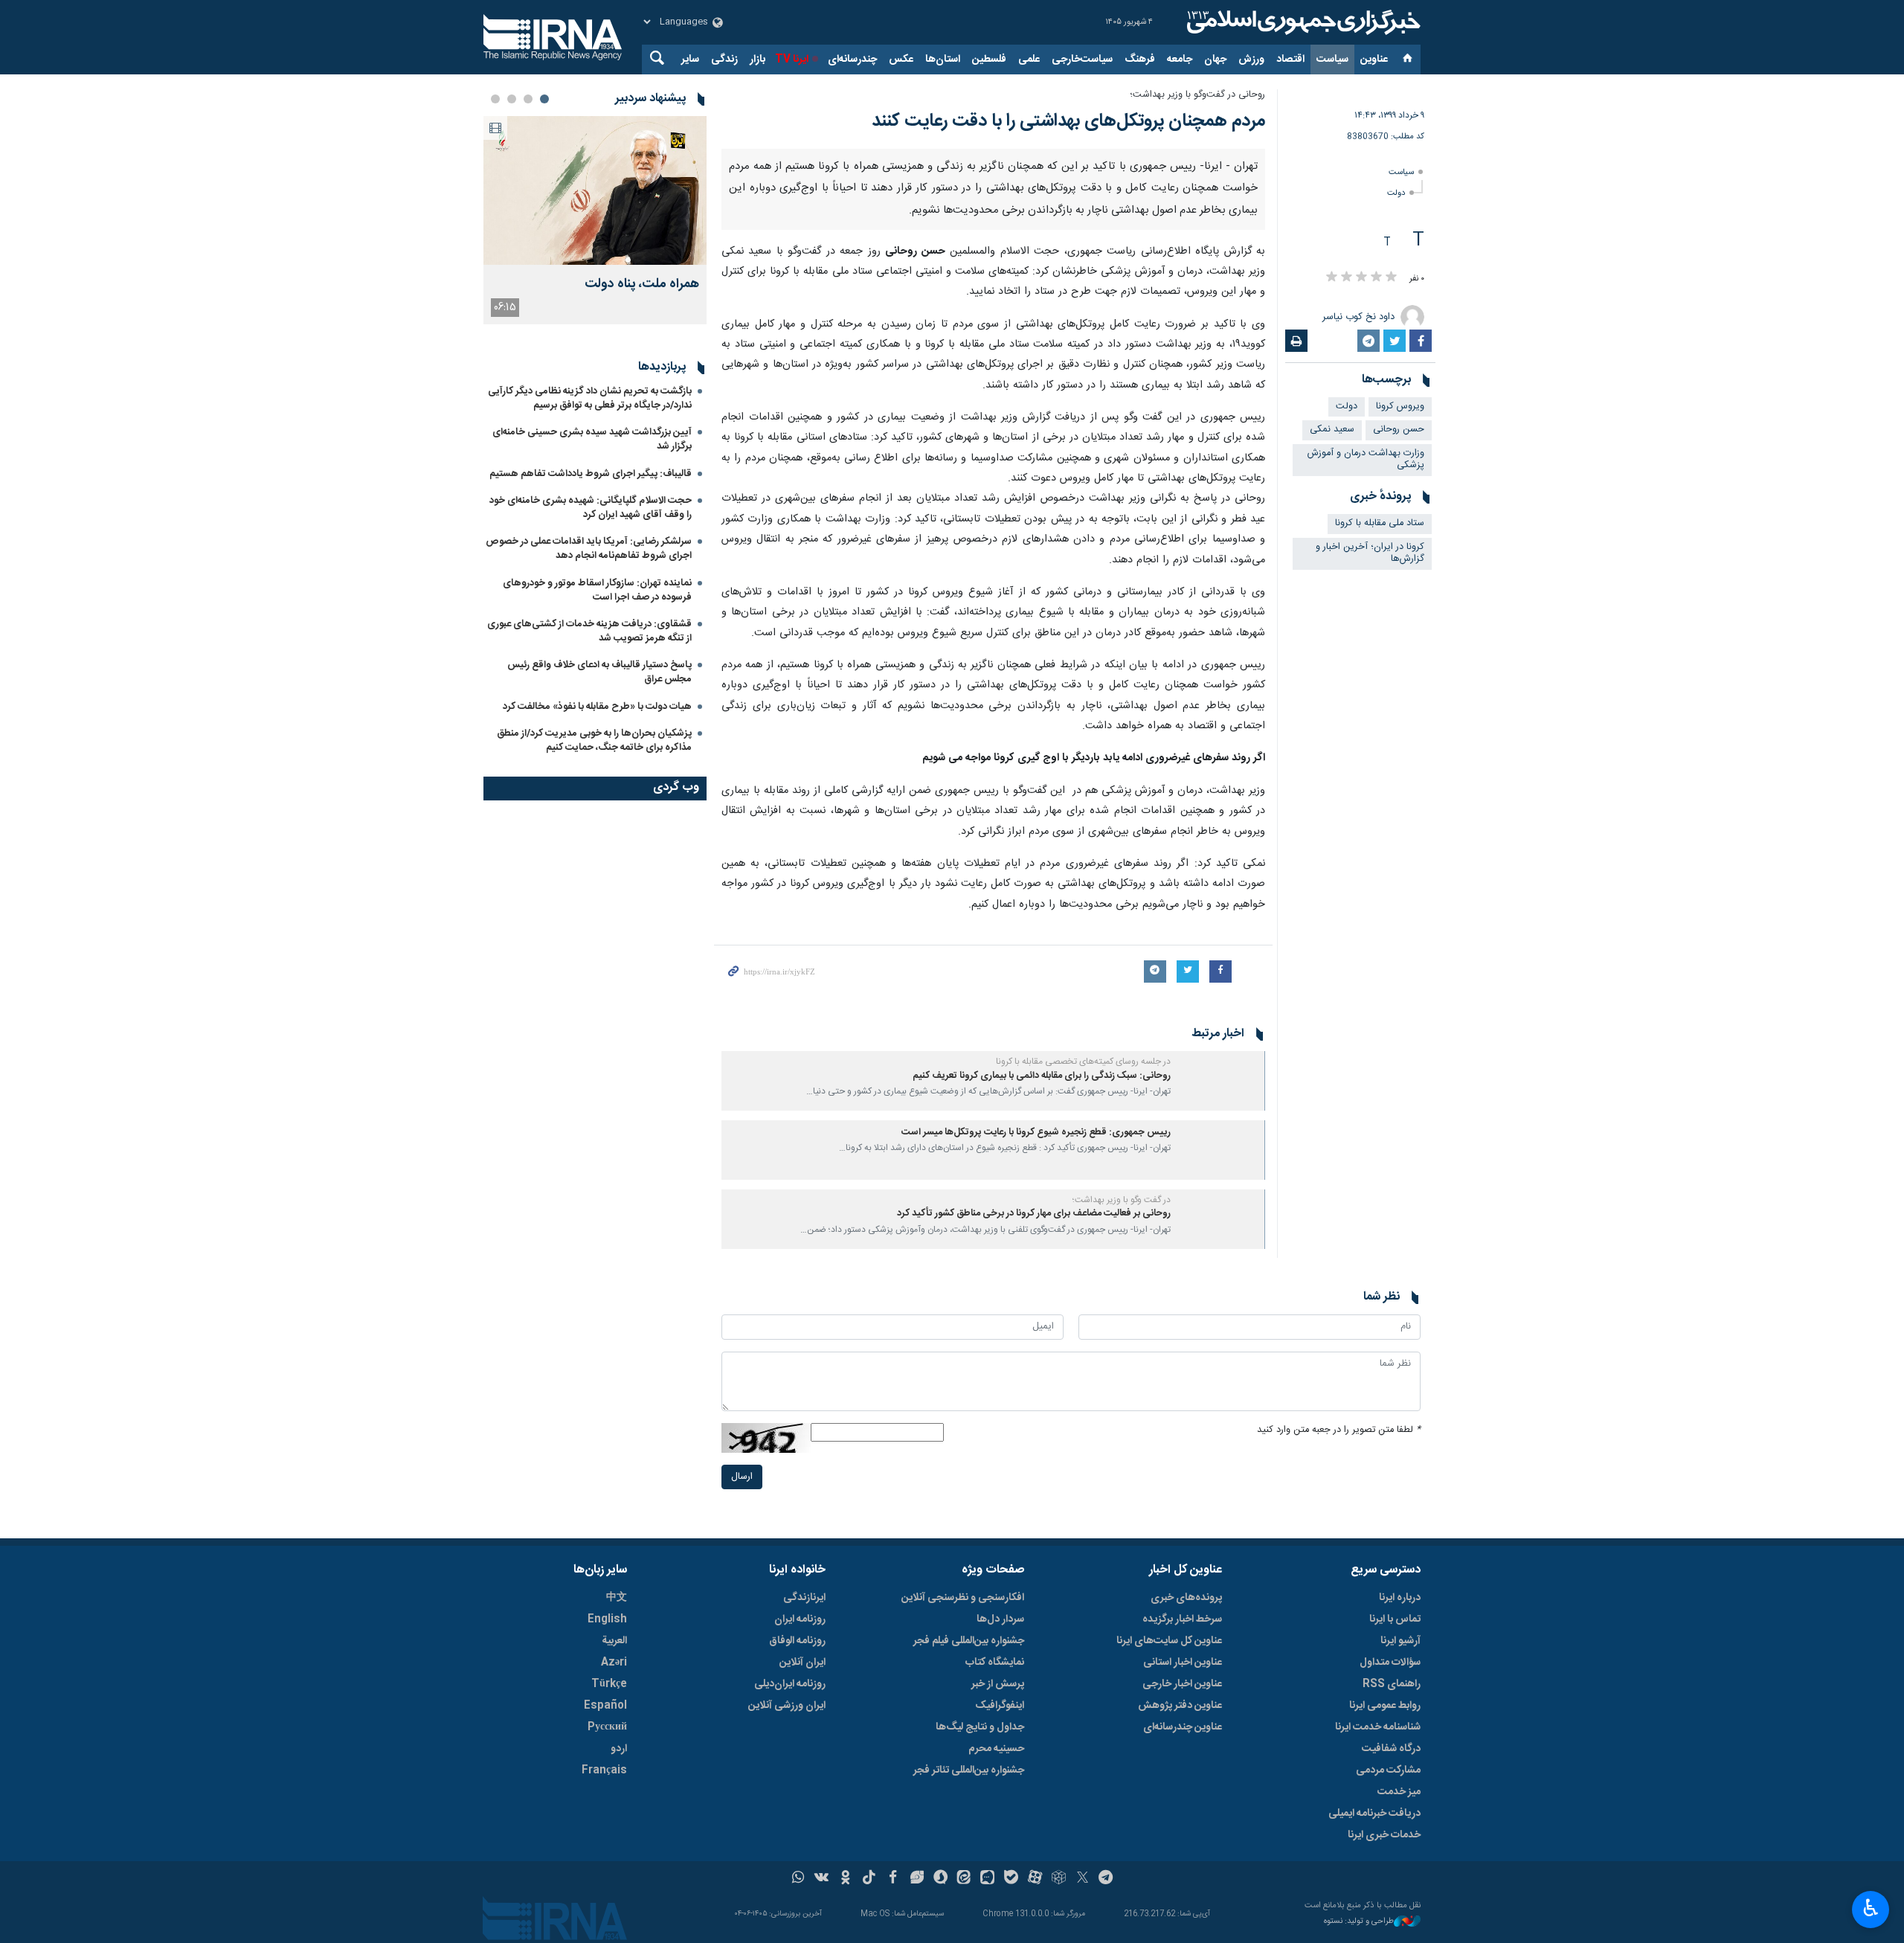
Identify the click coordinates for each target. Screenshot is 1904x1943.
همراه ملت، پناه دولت (642, 285)
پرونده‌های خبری (1186, 1598)
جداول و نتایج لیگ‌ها (980, 1727)
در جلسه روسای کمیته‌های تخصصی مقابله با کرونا (1083, 1062)
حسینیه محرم (996, 1749)
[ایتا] (964, 1879)
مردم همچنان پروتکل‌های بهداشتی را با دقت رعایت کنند (1068, 121)
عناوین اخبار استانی (1183, 1663)
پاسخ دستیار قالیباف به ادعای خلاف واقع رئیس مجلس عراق (599, 672)
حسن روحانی (1399, 430)
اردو (619, 1749)
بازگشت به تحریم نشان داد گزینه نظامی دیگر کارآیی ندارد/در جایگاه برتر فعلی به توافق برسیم (590, 398)
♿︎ (1871, 1908)
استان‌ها (943, 60)
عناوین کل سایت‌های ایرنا (1169, 1641)
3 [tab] (512, 99)
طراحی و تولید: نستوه (1359, 1922)
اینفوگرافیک (1000, 1706)
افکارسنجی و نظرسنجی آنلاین (963, 1598)
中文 (617, 1598)
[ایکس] (1083, 1879)
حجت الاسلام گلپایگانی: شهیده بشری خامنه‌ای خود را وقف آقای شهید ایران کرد (591, 508)
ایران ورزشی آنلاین (787, 1706)
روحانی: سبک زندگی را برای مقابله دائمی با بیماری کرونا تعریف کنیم (1042, 1076)
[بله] (1011, 1879)
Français (604, 1770)
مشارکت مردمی (1388, 1770)
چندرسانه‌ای (852, 60)
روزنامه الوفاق (797, 1641)
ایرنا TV (792, 60)
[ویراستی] (917, 1879)
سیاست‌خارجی (1082, 60)
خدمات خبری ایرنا (1384, 1835)
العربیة (614, 1641)
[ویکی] (821, 1879)
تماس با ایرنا (1395, 1619)
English (607, 1619)
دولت (1396, 193)
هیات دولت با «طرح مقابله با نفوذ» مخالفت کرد (597, 707)
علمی (1029, 60)
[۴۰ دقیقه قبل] (595, 190)
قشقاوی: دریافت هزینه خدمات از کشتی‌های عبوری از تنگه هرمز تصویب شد (589, 631)
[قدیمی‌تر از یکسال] (1220, 1081)
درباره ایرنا (1400, 1598)
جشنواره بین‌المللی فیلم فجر (969, 1641)
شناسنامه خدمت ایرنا (1378, 1727)
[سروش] (940, 1879)
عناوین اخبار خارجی (1182, 1684)
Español (605, 1706)
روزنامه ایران (800, 1619)
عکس (901, 60)
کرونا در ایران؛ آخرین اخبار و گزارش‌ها (1370, 553)
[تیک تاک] (869, 1879)
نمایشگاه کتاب (995, 1663)
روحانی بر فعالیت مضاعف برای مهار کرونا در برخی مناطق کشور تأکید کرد (1034, 1214)
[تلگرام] (1106, 1879)
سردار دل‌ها (1000, 1619)
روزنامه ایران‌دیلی (790, 1684)
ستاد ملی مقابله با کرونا (1380, 523)
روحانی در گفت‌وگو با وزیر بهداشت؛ (1197, 95)
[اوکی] (845, 1879)
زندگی (724, 60)
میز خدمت (1399, 1792)
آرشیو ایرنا (1400, 1641)
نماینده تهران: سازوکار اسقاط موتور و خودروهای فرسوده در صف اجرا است (597, 590)
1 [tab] (544, 99)
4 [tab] (495, 99)
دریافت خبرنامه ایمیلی (1374, 1814)
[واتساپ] (798, 1879)
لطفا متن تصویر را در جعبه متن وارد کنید (1339, 1430)
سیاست (1332, 60)
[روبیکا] (1059, 1879)
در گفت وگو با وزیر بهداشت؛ (1122, 1200)
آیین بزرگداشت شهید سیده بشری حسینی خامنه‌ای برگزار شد (592, 439)
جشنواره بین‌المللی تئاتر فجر (969, 1770)
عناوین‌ (1374, 60)
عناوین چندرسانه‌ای (1183, 1727)
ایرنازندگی (804, 1598)
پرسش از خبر (998, 1684)
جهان (1215, 60)
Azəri (614, 1663)
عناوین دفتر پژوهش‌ (1180, 1706)
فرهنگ (1140, 60)
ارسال (742, 1477)
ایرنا (1302, 22)
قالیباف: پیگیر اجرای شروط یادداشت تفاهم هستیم (591, 474)
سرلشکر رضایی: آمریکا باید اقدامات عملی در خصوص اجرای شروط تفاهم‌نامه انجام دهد (589, 549)
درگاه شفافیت (1391, 1749)
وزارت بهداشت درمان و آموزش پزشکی (1366, 460)
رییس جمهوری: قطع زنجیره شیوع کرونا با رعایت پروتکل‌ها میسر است (1036, 1133)
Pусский (607, 1727)
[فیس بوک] (893, 1879)
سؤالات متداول (1390, 1663)
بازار (758, 60)
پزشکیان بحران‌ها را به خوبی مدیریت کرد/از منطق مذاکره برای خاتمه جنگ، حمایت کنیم (594, 741)
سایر (690, 60)
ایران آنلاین (803, 1663)
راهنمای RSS (1392, 1684)
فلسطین (989, 60)
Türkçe (609, 1684)
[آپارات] (1035, 1879)
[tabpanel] (595, 220)
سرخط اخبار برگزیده (1182, 1619)
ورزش (1251, 60)
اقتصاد (1290, 60)
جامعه (1180, 60)
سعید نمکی (1332, 430)
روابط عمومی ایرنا (1385, 1706)
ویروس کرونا (1400, 407)
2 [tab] (528, 99)
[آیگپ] (987, 1879)
